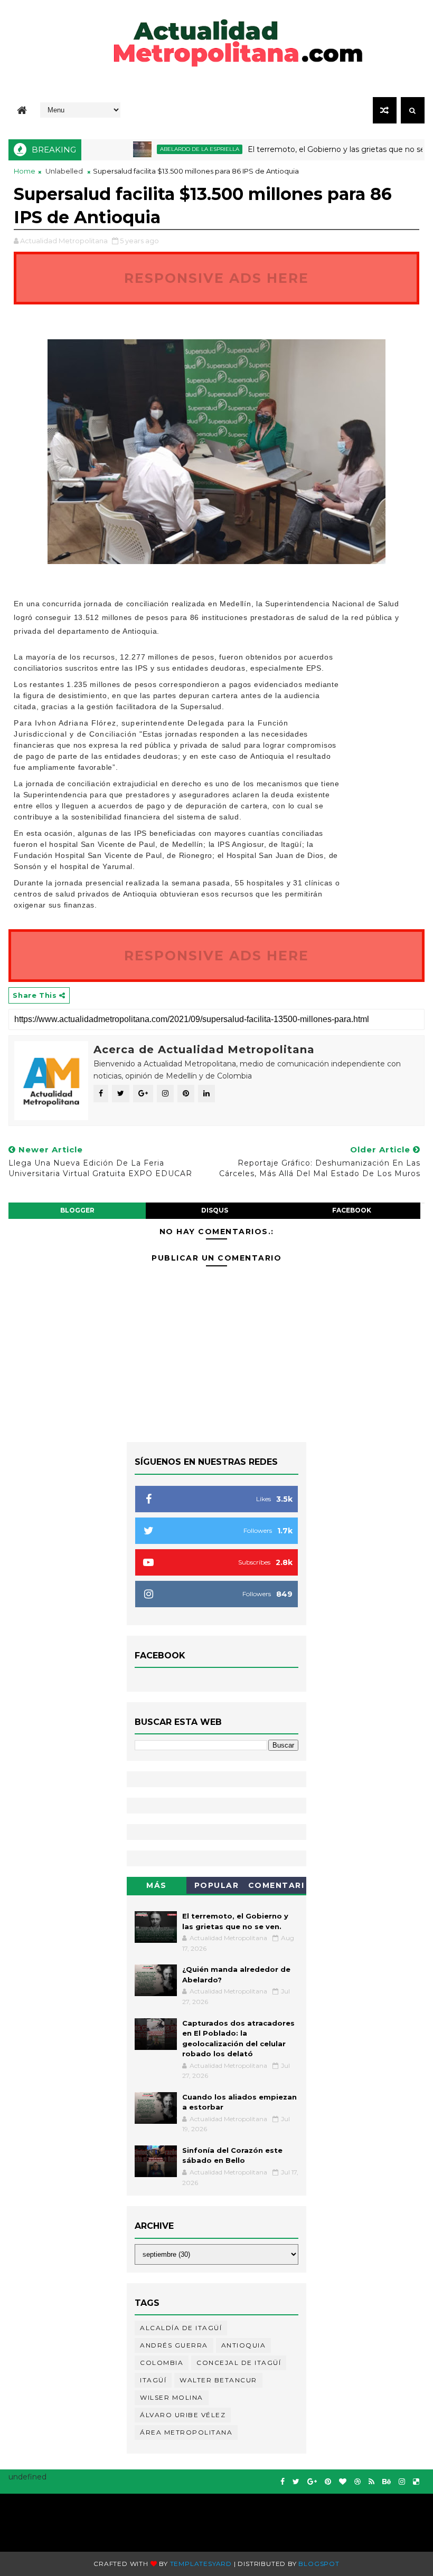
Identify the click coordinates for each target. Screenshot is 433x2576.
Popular (217, 1885)
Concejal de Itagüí (239, 2363)
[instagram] (402, 2482)
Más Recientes (157, 1887)
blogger (77, 1210)
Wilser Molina (172, 2397)
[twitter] (296, 2482)
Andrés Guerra (174, 2345)
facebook (352, 1210)
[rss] (371, 2482)
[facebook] (283, 2482)
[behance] (387, 2482)
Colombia (162, 2363)
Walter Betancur (218, 2380)
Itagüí (153, 2380)
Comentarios (276, 1887)
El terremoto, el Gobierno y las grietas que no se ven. (316, 149)
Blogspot (319, 2564)
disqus (215, 1210)
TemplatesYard (201, 2564)
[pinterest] (328, 2482)
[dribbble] (357, 2482)
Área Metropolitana (186, 2432)
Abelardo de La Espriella (171, 149)
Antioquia (244, 2345)
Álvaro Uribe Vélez (183, 2415)
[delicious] (416, 2482)
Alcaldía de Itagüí (181, 2328)
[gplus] (312, 2482)
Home (25, 171)
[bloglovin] (343, 2482)
